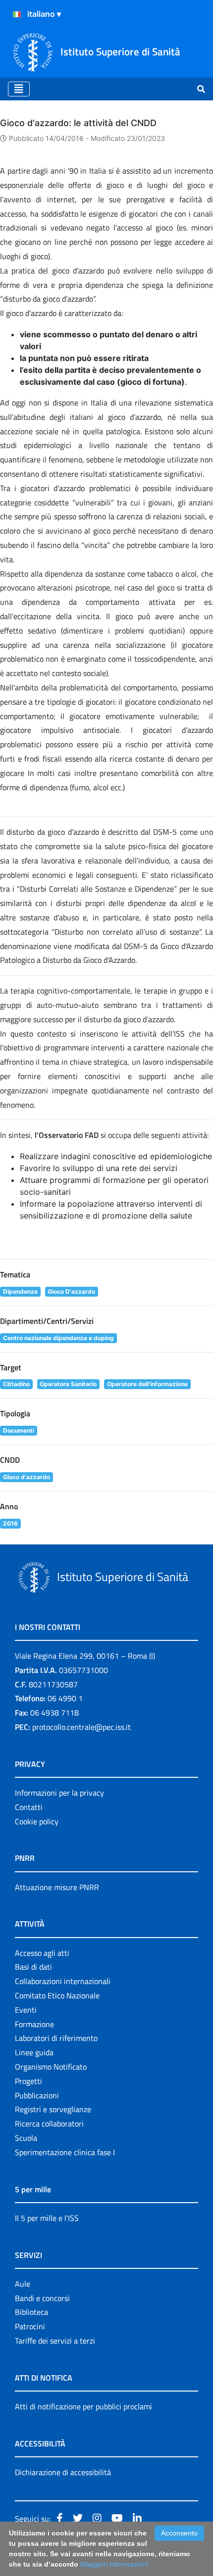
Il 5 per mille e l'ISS (47, 2218)
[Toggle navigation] (19, 89)
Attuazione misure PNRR (57, 1887)
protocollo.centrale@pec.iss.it (81, 1727)
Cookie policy (37, 1821)
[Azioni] (17, 14)
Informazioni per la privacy (59, 1793)
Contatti (29, 1807)
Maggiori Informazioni (114, 2564)
